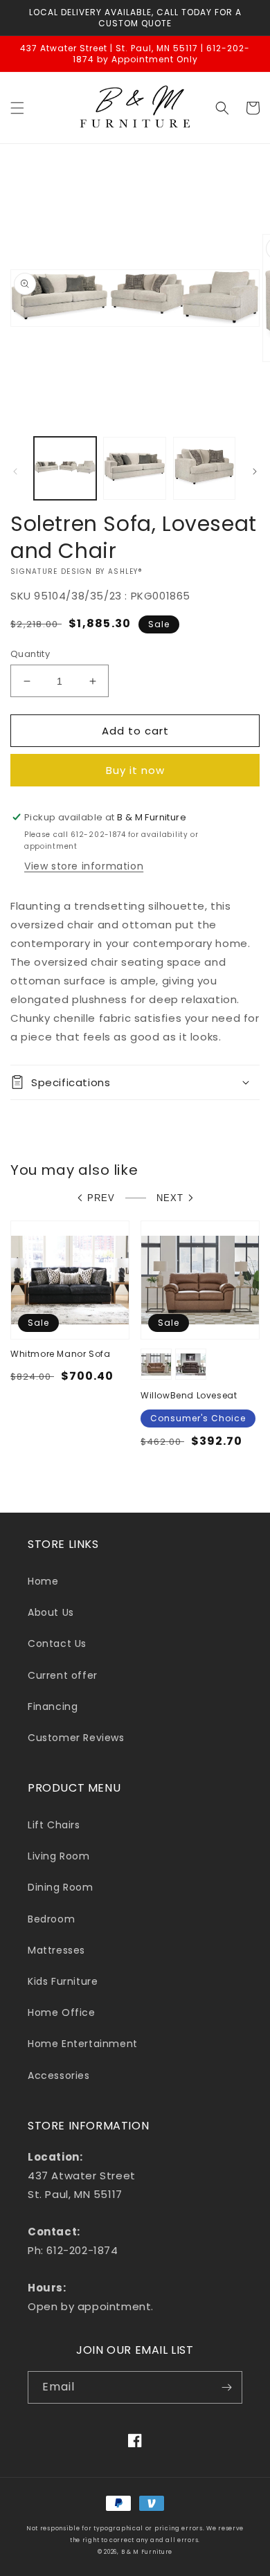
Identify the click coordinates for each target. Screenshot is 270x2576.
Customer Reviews (76, 1738)
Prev (101, 1198)
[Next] (255, 471)
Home (43, 1581)
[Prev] (15, 471)
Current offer (63, 1675)
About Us (51, 1612)
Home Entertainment (83, 2044)
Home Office (62, 2012)
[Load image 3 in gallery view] (204, 468)
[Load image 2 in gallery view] (134, 468)
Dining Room (61, 1887)
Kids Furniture (63, 1981)
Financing (53, 1706)
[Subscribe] (226, 2387)
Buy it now (135, 770)
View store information (84, 866)
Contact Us (57, 1643)
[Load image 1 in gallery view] (65, 468)
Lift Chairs (54, 1825)
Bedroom (51, 1919)
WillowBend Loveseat (189, 1396)
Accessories (59, 2075)
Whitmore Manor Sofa (60, 1354)
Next (170, 1198)
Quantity (30, 654)
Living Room (59, 1856)
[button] (17, 108)
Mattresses (56, 1950)
